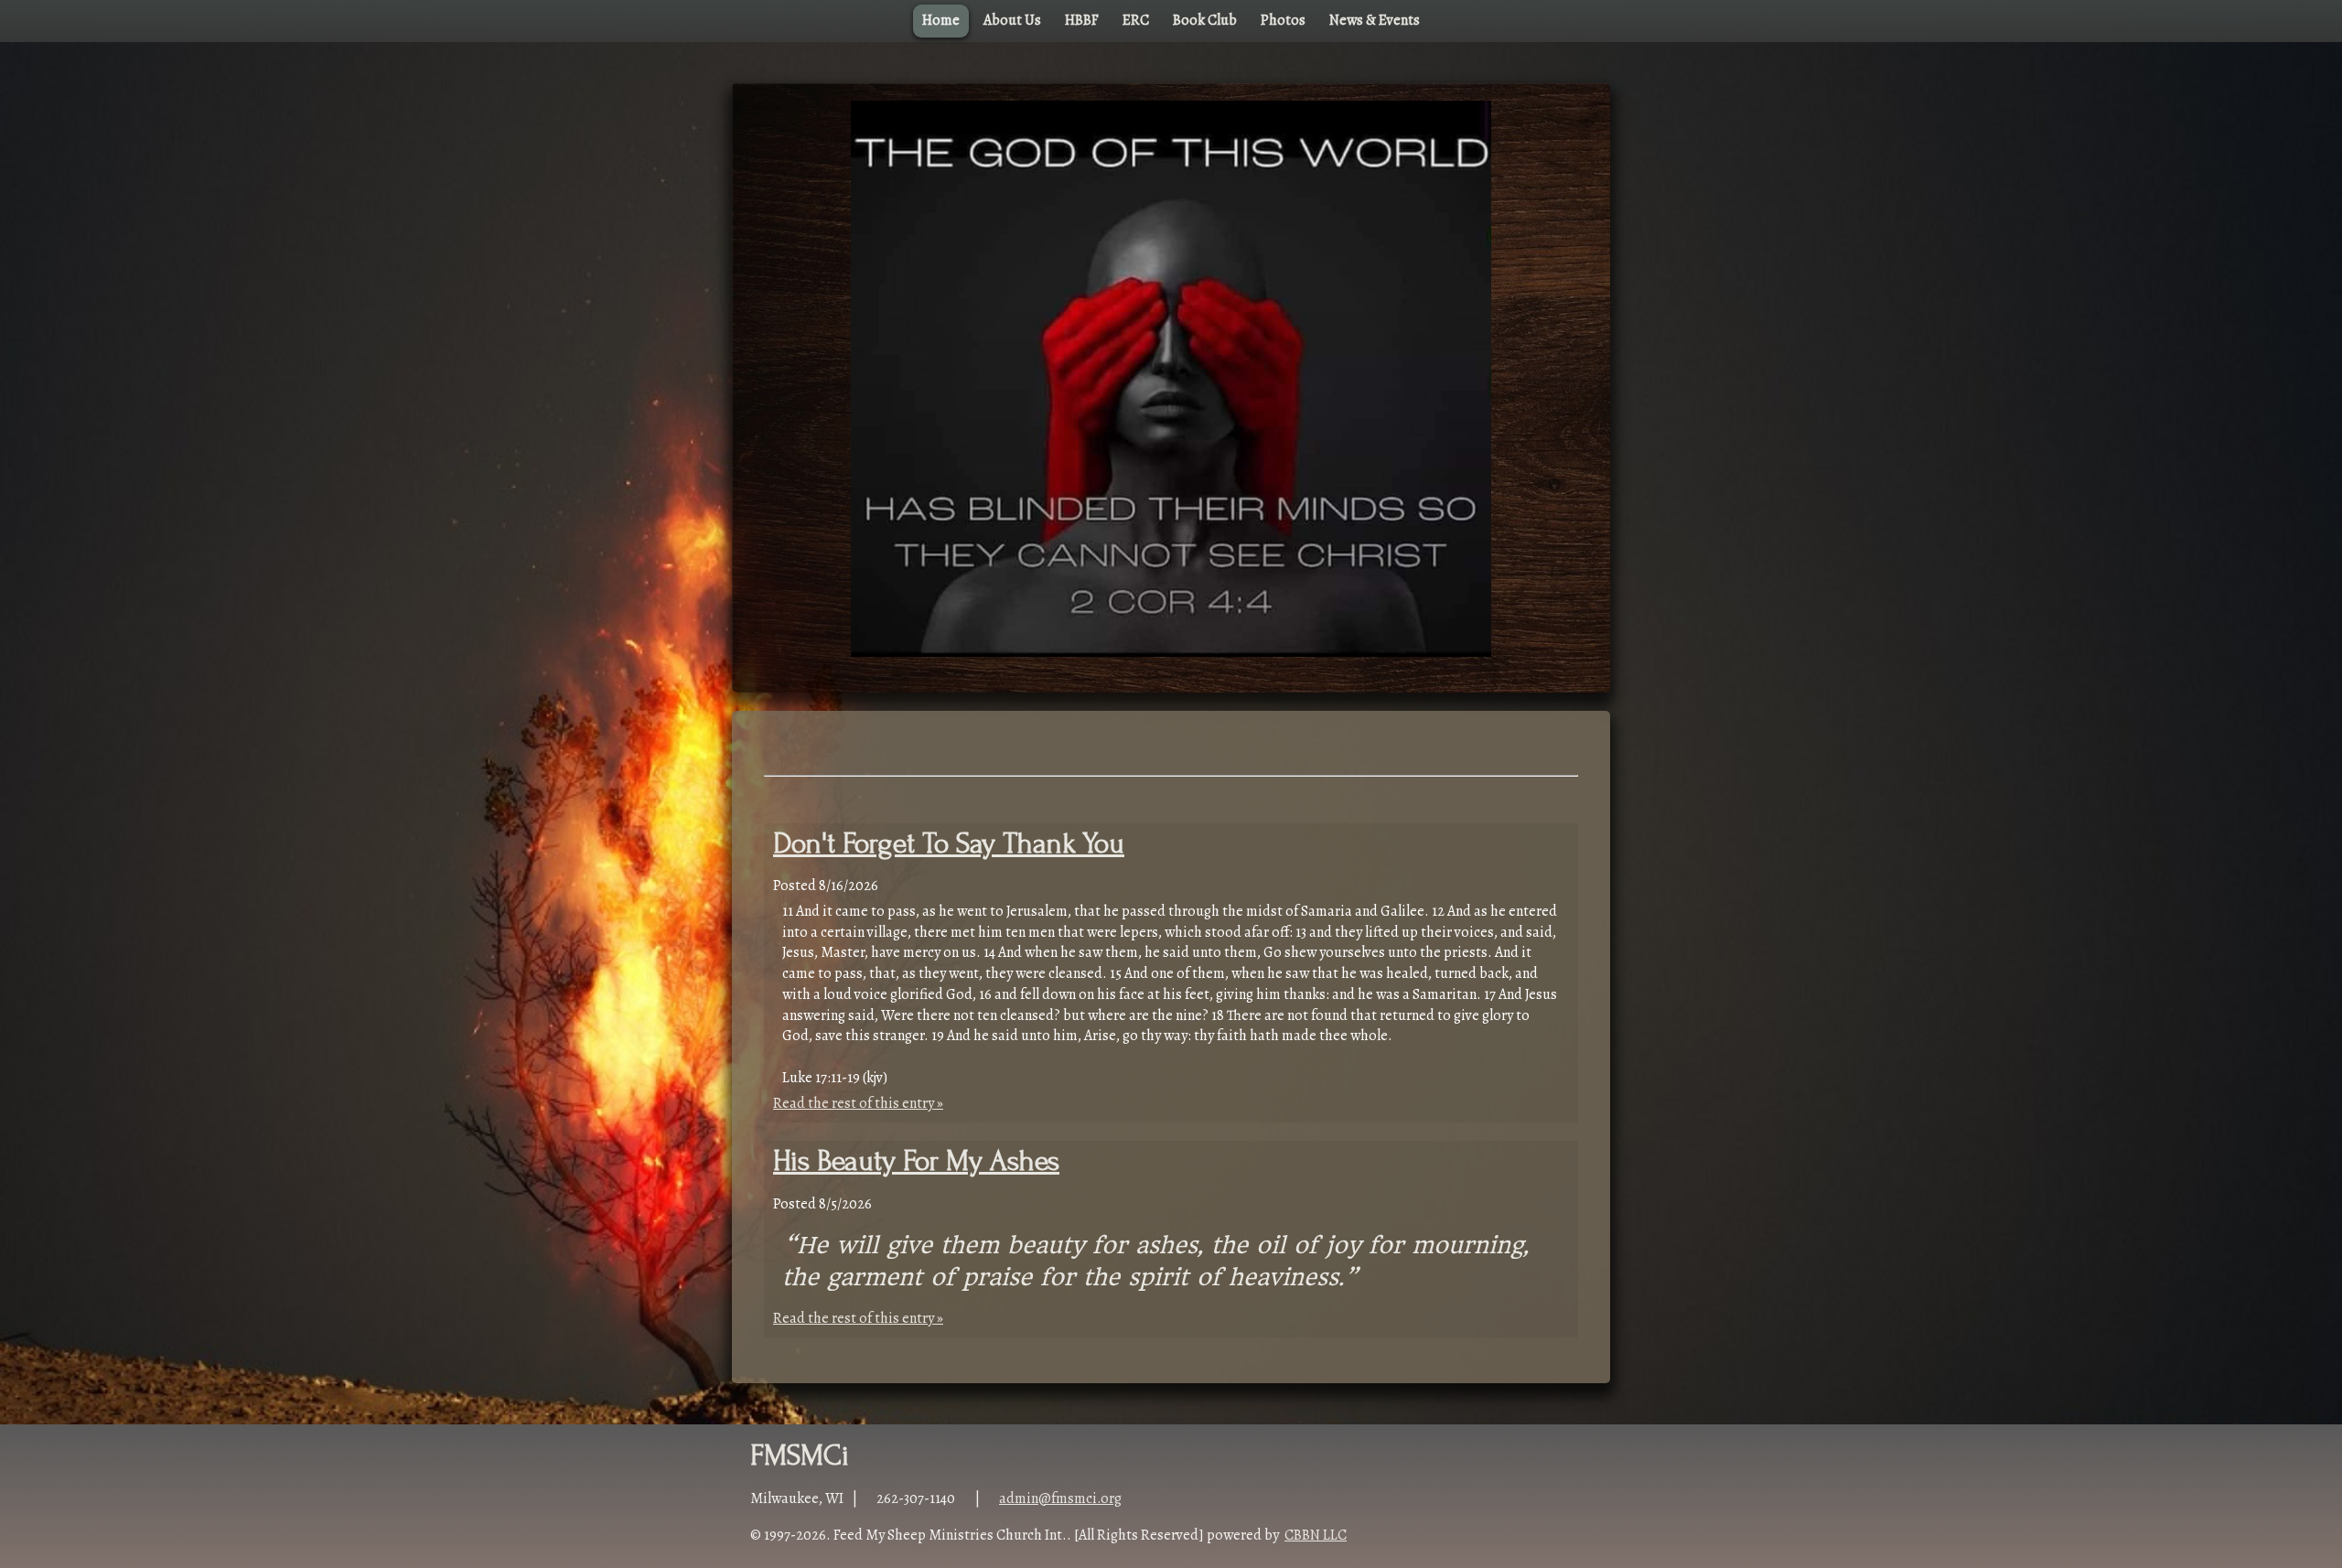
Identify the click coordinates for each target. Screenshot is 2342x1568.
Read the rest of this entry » (858, 1103)
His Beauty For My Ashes (916, 1161)
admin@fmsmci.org (1060, 1498)
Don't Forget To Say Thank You (949, 844)
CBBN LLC (1316, 1535)
